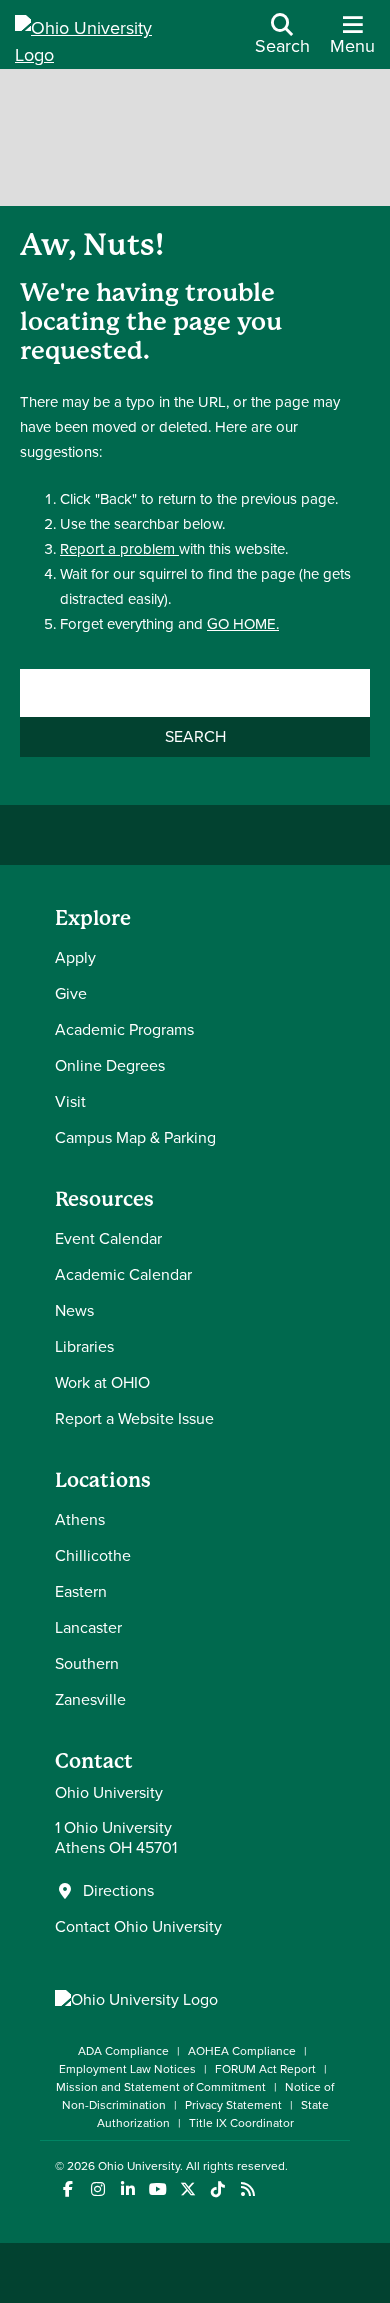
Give (71, 993)
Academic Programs (124, 1029)
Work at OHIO (102, 1382)
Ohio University (139, 2166)
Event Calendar (108, 1238)
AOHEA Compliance (242, 2051)
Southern (87, 1663)
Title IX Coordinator (241, 2123)
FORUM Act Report (265, 2069)
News (74, 1310)
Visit (70, 1101)
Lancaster (88, 1627)
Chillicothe (93, 1555)
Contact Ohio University (138, 1926)
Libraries (84, 1346)
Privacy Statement (233, 2105)
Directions (118, 1891)
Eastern (81, 1591)
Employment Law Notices (127, 2069)
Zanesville (90, 1699)
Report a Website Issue (134, 1418)
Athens (80, 1519)
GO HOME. (243, 624)
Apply (75, 957)
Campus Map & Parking (135, 1137)
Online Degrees (110, 1065)
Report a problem (119, 549)
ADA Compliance (123, 2051)
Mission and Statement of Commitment (161, 2087)
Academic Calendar (123, 1274)
